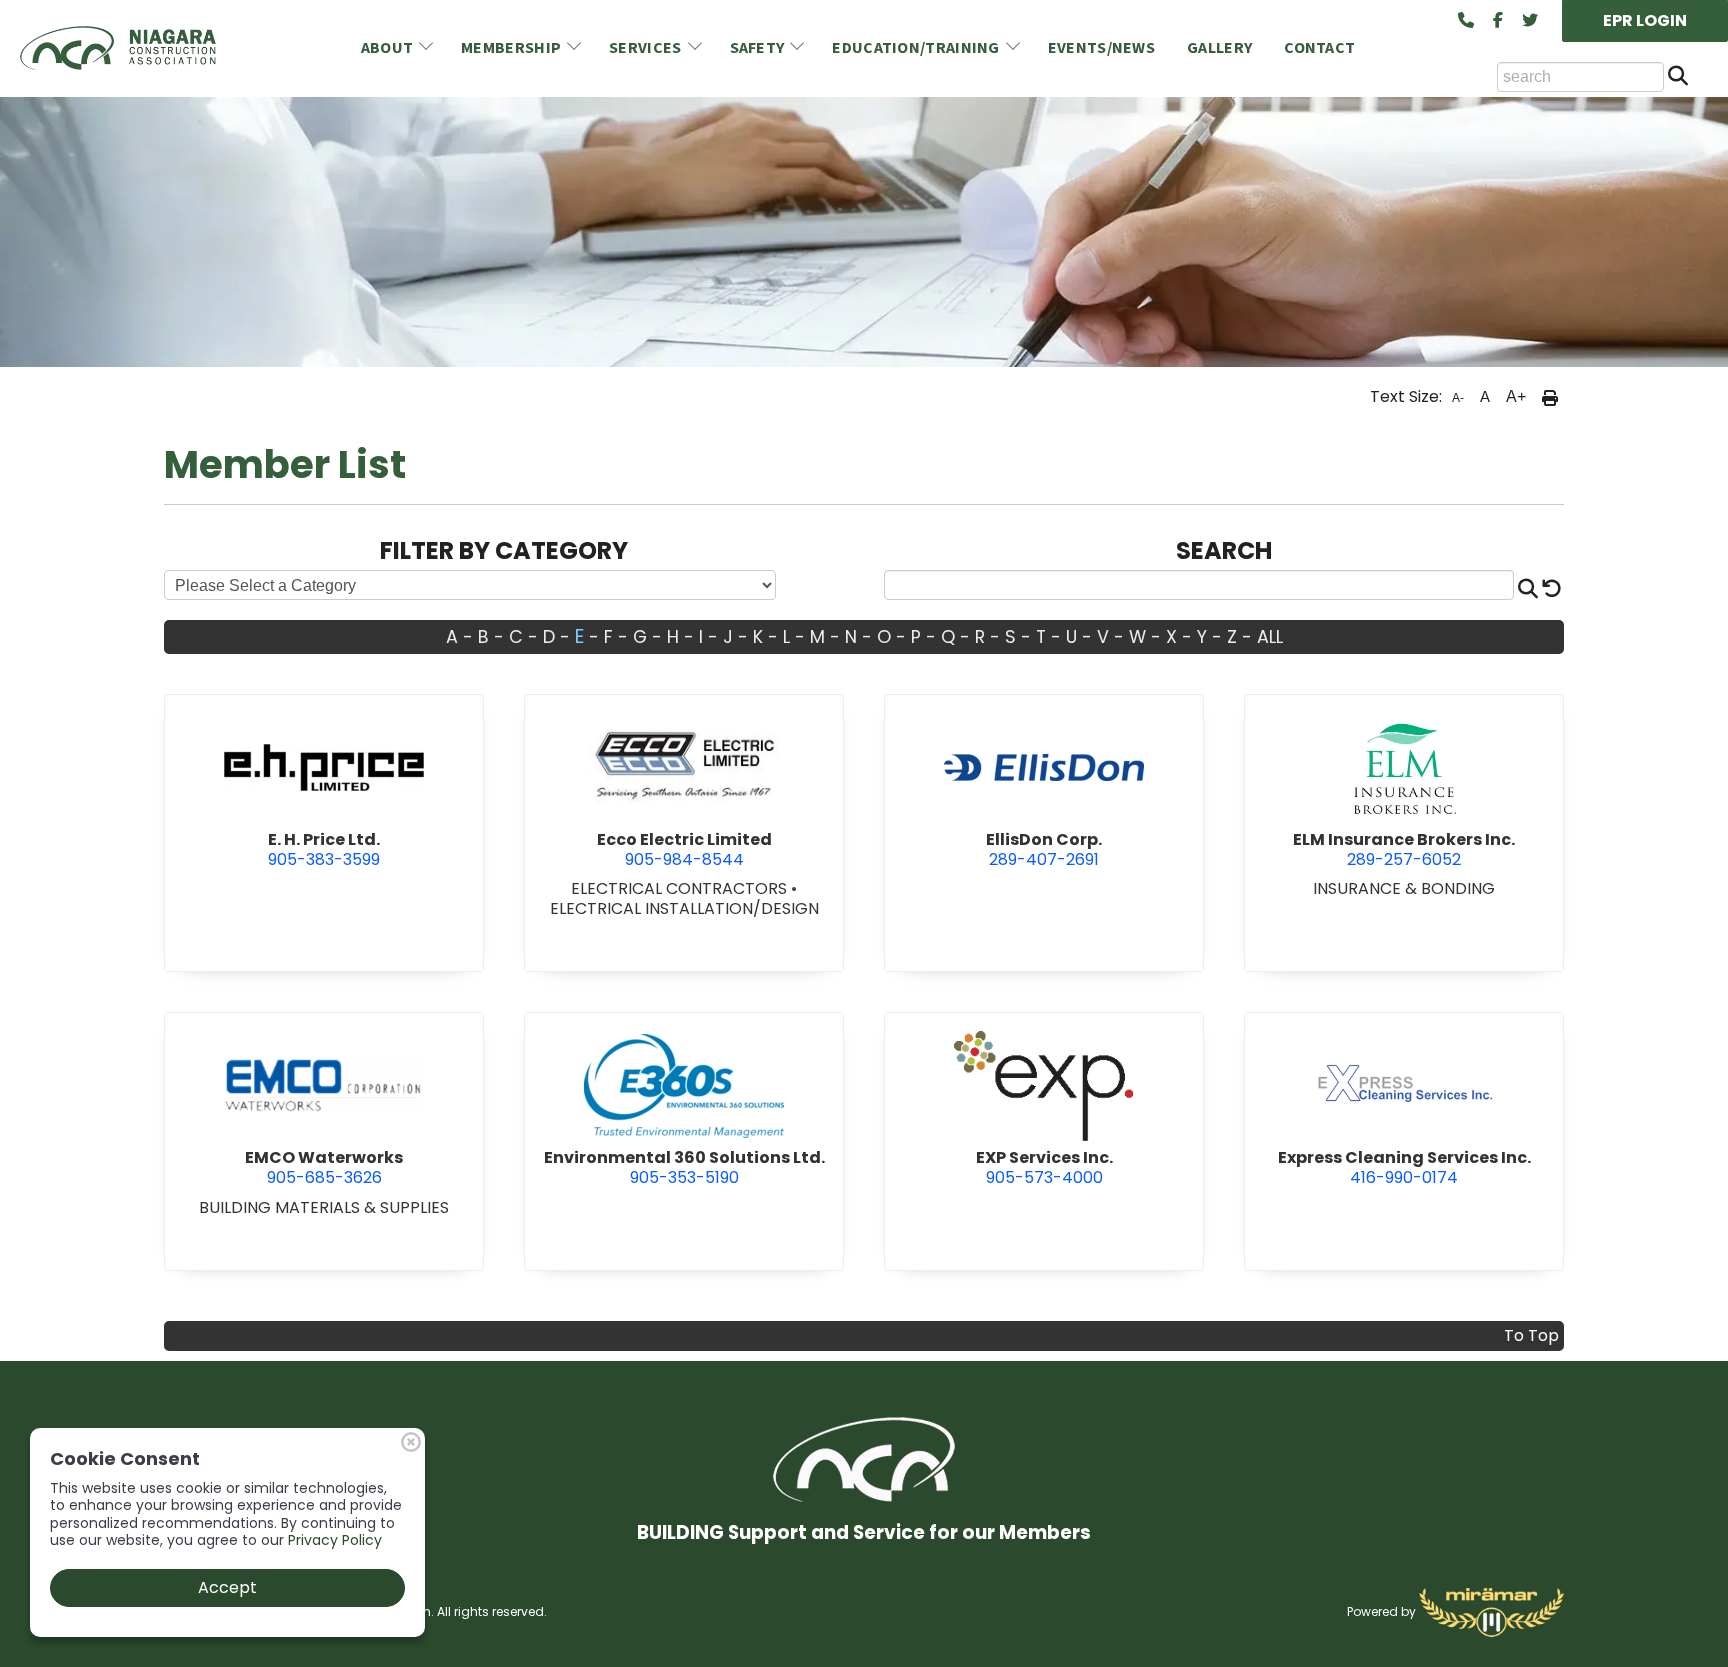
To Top (1531, 1335)
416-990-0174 (1404, 1167)
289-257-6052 (1404, 849)
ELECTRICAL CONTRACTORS (681, 888)
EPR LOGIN (1645, 20)
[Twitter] (1530, 21)
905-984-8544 (684, 849)
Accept (227, 1587)
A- (1458, 398)
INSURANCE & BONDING (1404, 888)
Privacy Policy (335, 1540)
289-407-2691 (1044, 849)
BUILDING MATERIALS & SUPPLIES (324, 1207)
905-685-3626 (324, 1167)
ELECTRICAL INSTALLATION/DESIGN (684, 908)
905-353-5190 (684, 1167)
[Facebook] (1498, 21)
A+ (1516, 396)
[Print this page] (1550, 397)
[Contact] (1466, 21)
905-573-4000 (1044, 1167)
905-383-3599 (324, 849)
